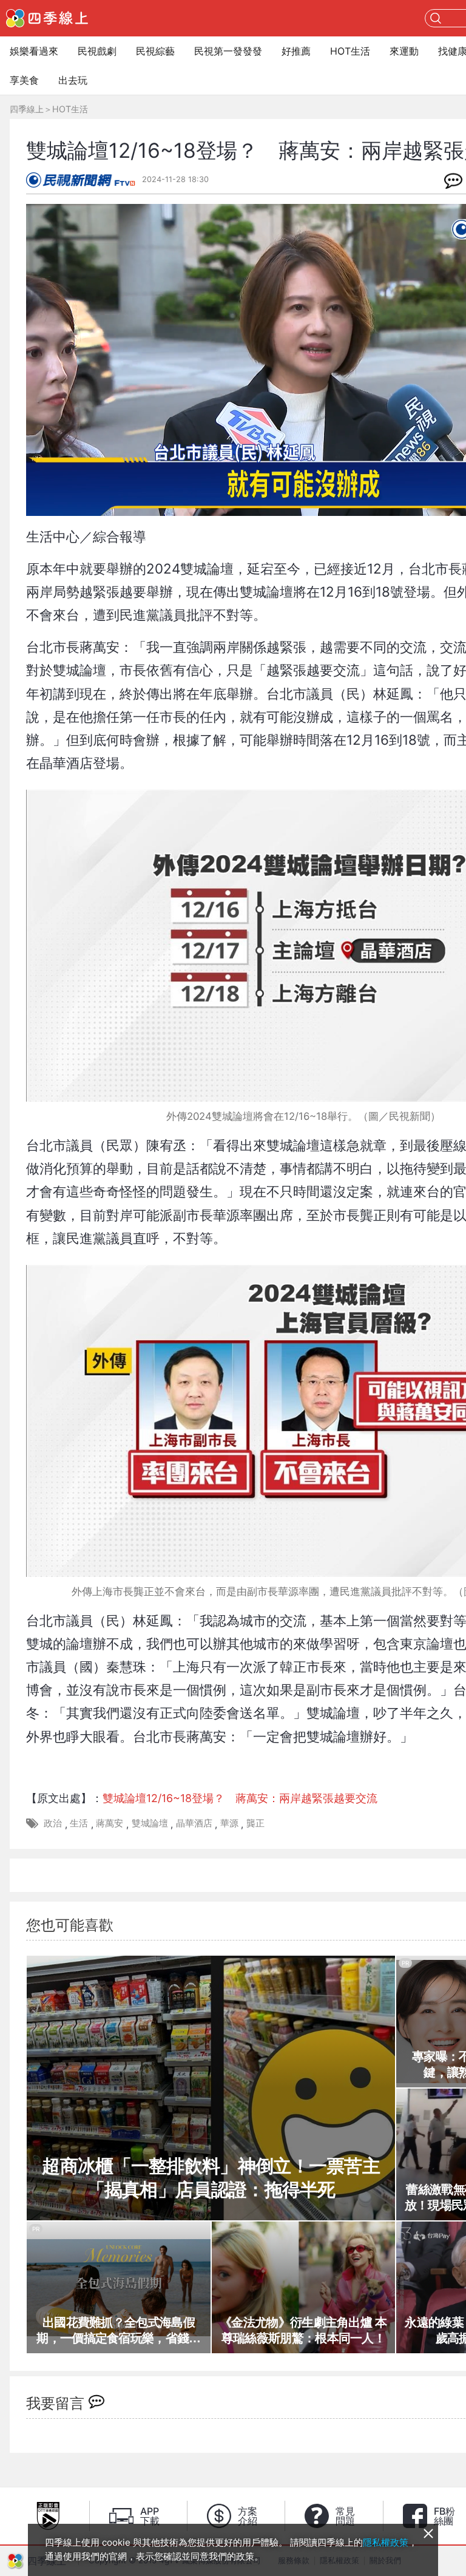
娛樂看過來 (34, 51)
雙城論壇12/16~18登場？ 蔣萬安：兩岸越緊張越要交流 (240, 1798)
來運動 (404, 51)
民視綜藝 (155, 51)
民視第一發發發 (228, 51)
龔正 (255, 1823)
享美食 (24, 80)
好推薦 (296, 51)
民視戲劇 (97, 51)
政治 (53, 1823)
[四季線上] (47, 18)
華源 (229, 1823)
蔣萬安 (110, 1823)
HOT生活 (350, 51)
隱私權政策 (386, 2542)
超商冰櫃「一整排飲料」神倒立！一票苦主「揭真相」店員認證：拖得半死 (211, 2178)
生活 (79, 1823)
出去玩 (73, 80)
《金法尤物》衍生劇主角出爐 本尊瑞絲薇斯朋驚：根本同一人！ (303, 2330)
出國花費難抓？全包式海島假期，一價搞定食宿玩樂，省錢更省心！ (118, 2331)
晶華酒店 (194, 1823)
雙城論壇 (150, 1823)
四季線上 (27, 109)
